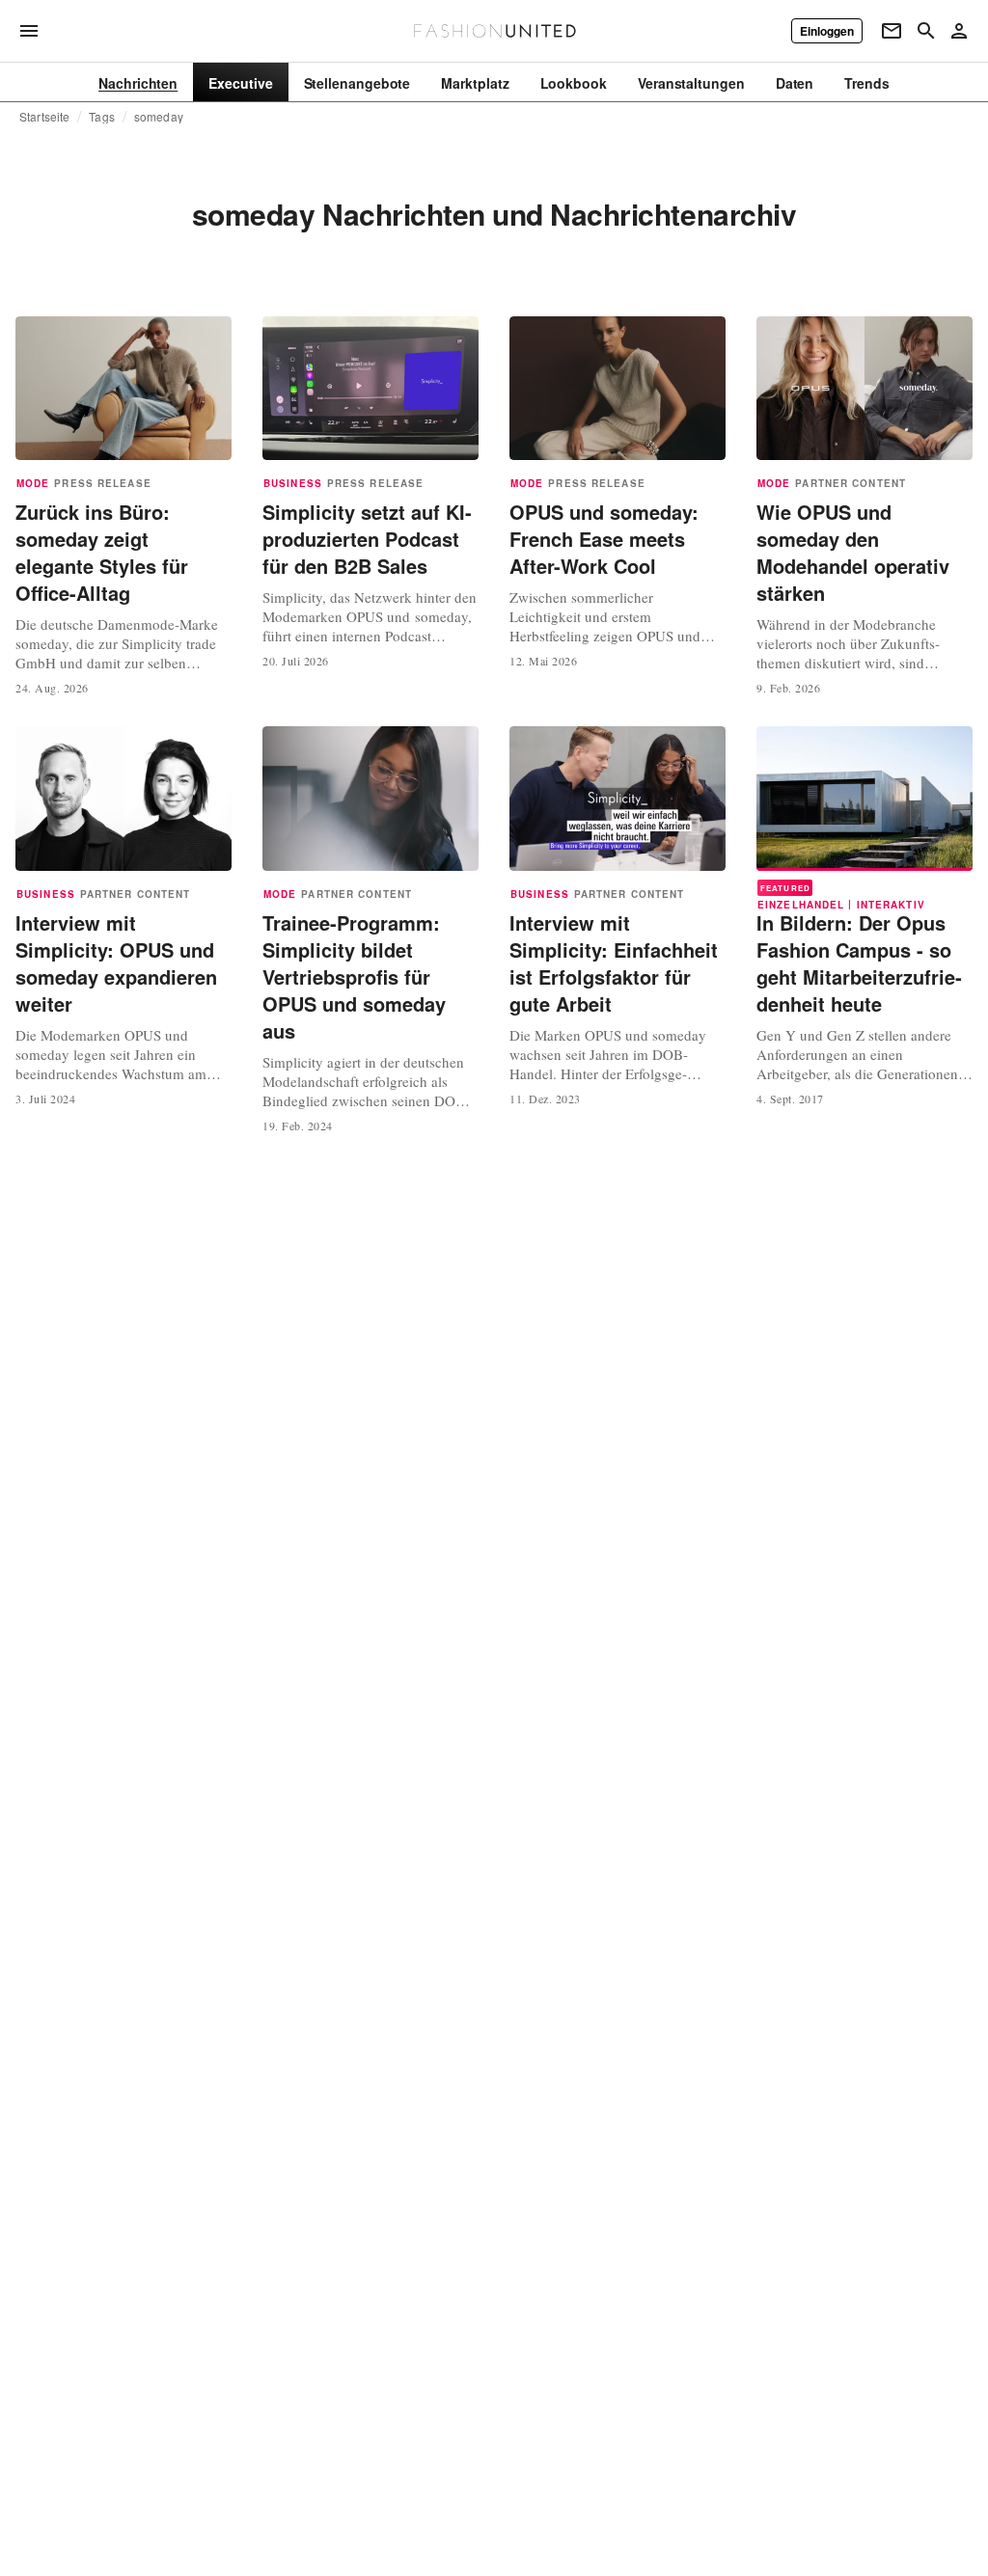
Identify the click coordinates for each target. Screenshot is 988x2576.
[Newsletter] (892, 31)
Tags (102, 117)
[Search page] (926, 31)
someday (159, 117)
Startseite (44, 117)
